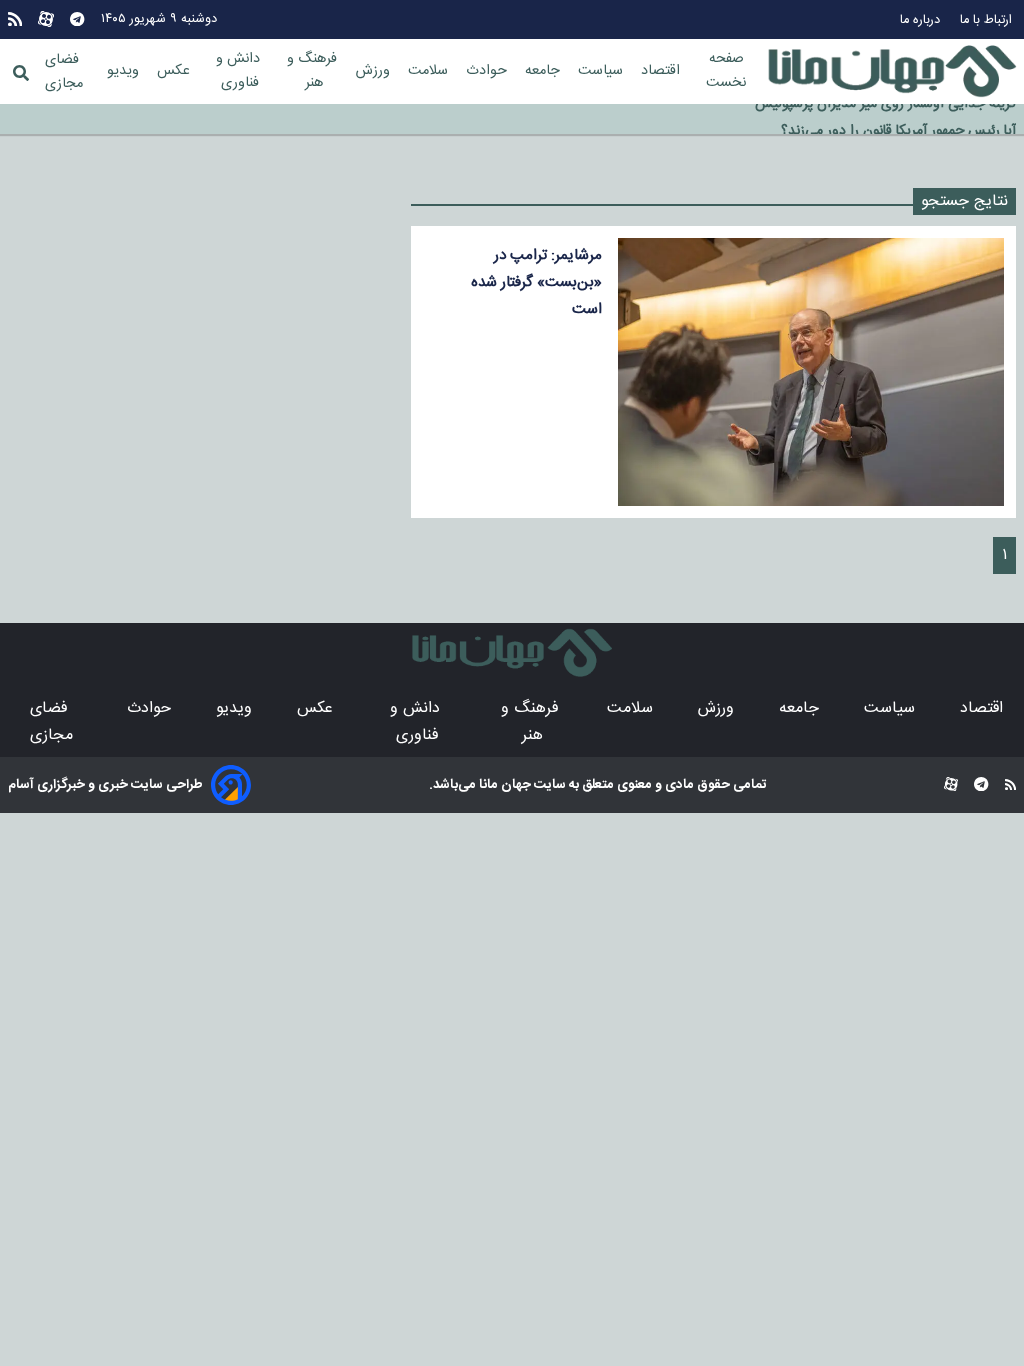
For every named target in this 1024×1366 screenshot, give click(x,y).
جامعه (544, 71)
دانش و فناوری (240, 71)
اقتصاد (662, 71)
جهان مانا (503, 785)
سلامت (430, 71)
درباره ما (922, 20)
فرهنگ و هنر (314, 71)
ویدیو (125, 71)
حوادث (488, 71)
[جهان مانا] (892, 72)
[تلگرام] (77, 19)
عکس (175, 71)
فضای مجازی (64, 72)
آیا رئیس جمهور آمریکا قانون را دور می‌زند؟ (898, 120)
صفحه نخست (726, 71)
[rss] (15, 19)
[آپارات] (46, 19)
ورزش (375, 71)
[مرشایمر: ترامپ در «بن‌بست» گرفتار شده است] (811, 372)
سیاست (602, 71)
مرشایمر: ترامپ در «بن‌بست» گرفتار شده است (536, 282)
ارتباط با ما (988, 20)
